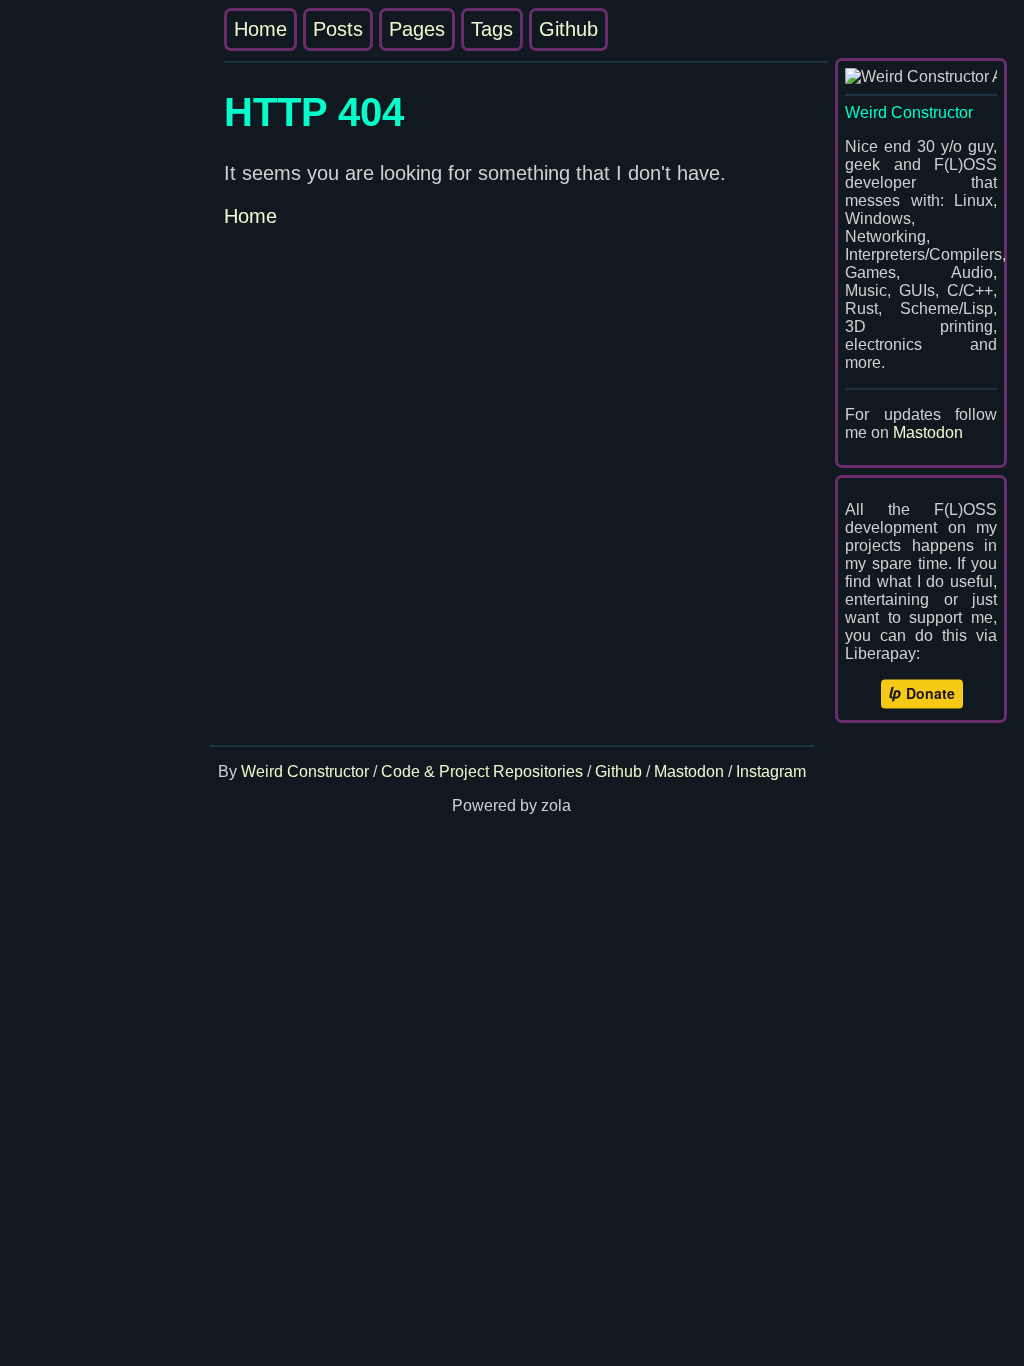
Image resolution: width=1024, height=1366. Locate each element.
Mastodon (928, 432)
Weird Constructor (305, 771)
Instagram (771, 771)
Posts (338, 29)
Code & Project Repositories (482, 771)
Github (568, 29)
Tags (492, 29)
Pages (417, 29)
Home (260, 29)
